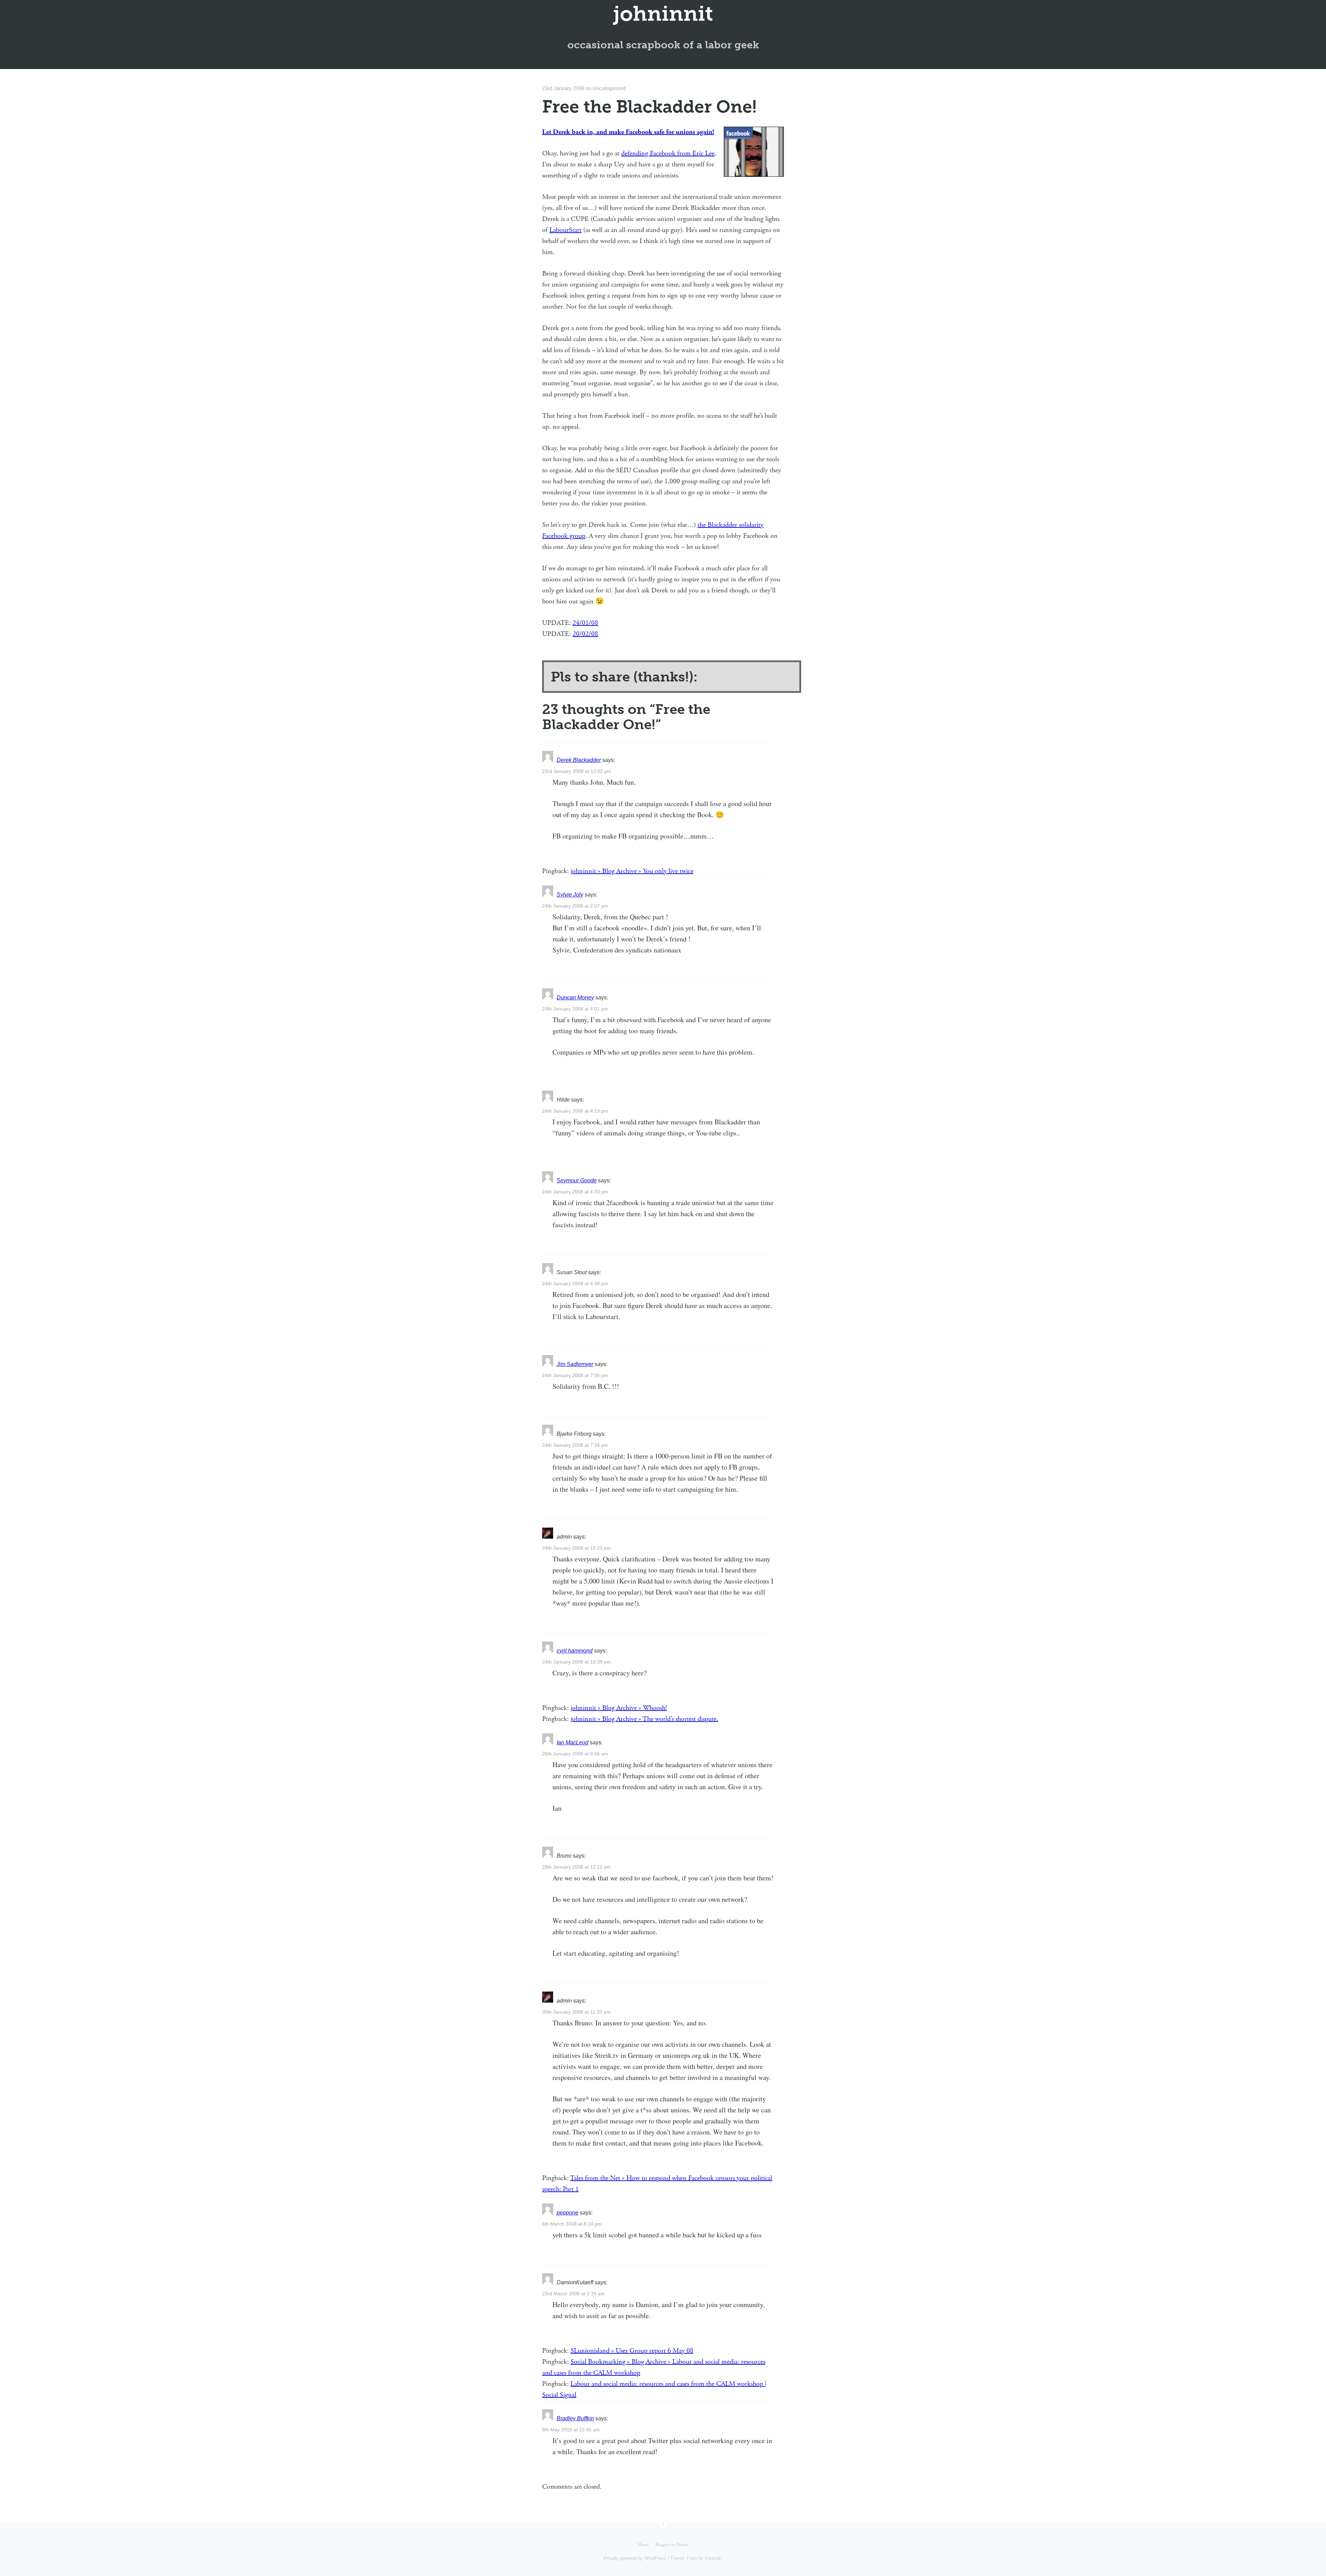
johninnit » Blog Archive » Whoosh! (619, 1708)
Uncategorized (609, 88)
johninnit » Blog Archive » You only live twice (632, 871)
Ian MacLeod (573, 1742)
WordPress (655, 2558)
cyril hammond (575, 1651)
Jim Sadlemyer (575, 1364)
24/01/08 (585, 623)
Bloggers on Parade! (672, 2545)
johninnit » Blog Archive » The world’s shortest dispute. (644, 1719)
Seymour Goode (577, 1180)
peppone (568, 2213)
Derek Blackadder (579, 760)
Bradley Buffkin (575, 2418)
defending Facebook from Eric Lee (668, 153)
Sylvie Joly (570, 895)
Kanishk (713, 2558)
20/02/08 (585, 634)
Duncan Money (575, 998)
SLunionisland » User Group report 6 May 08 (632, 2351)
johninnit (663, 14)
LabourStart (565, 230)
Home (643, 2545)
